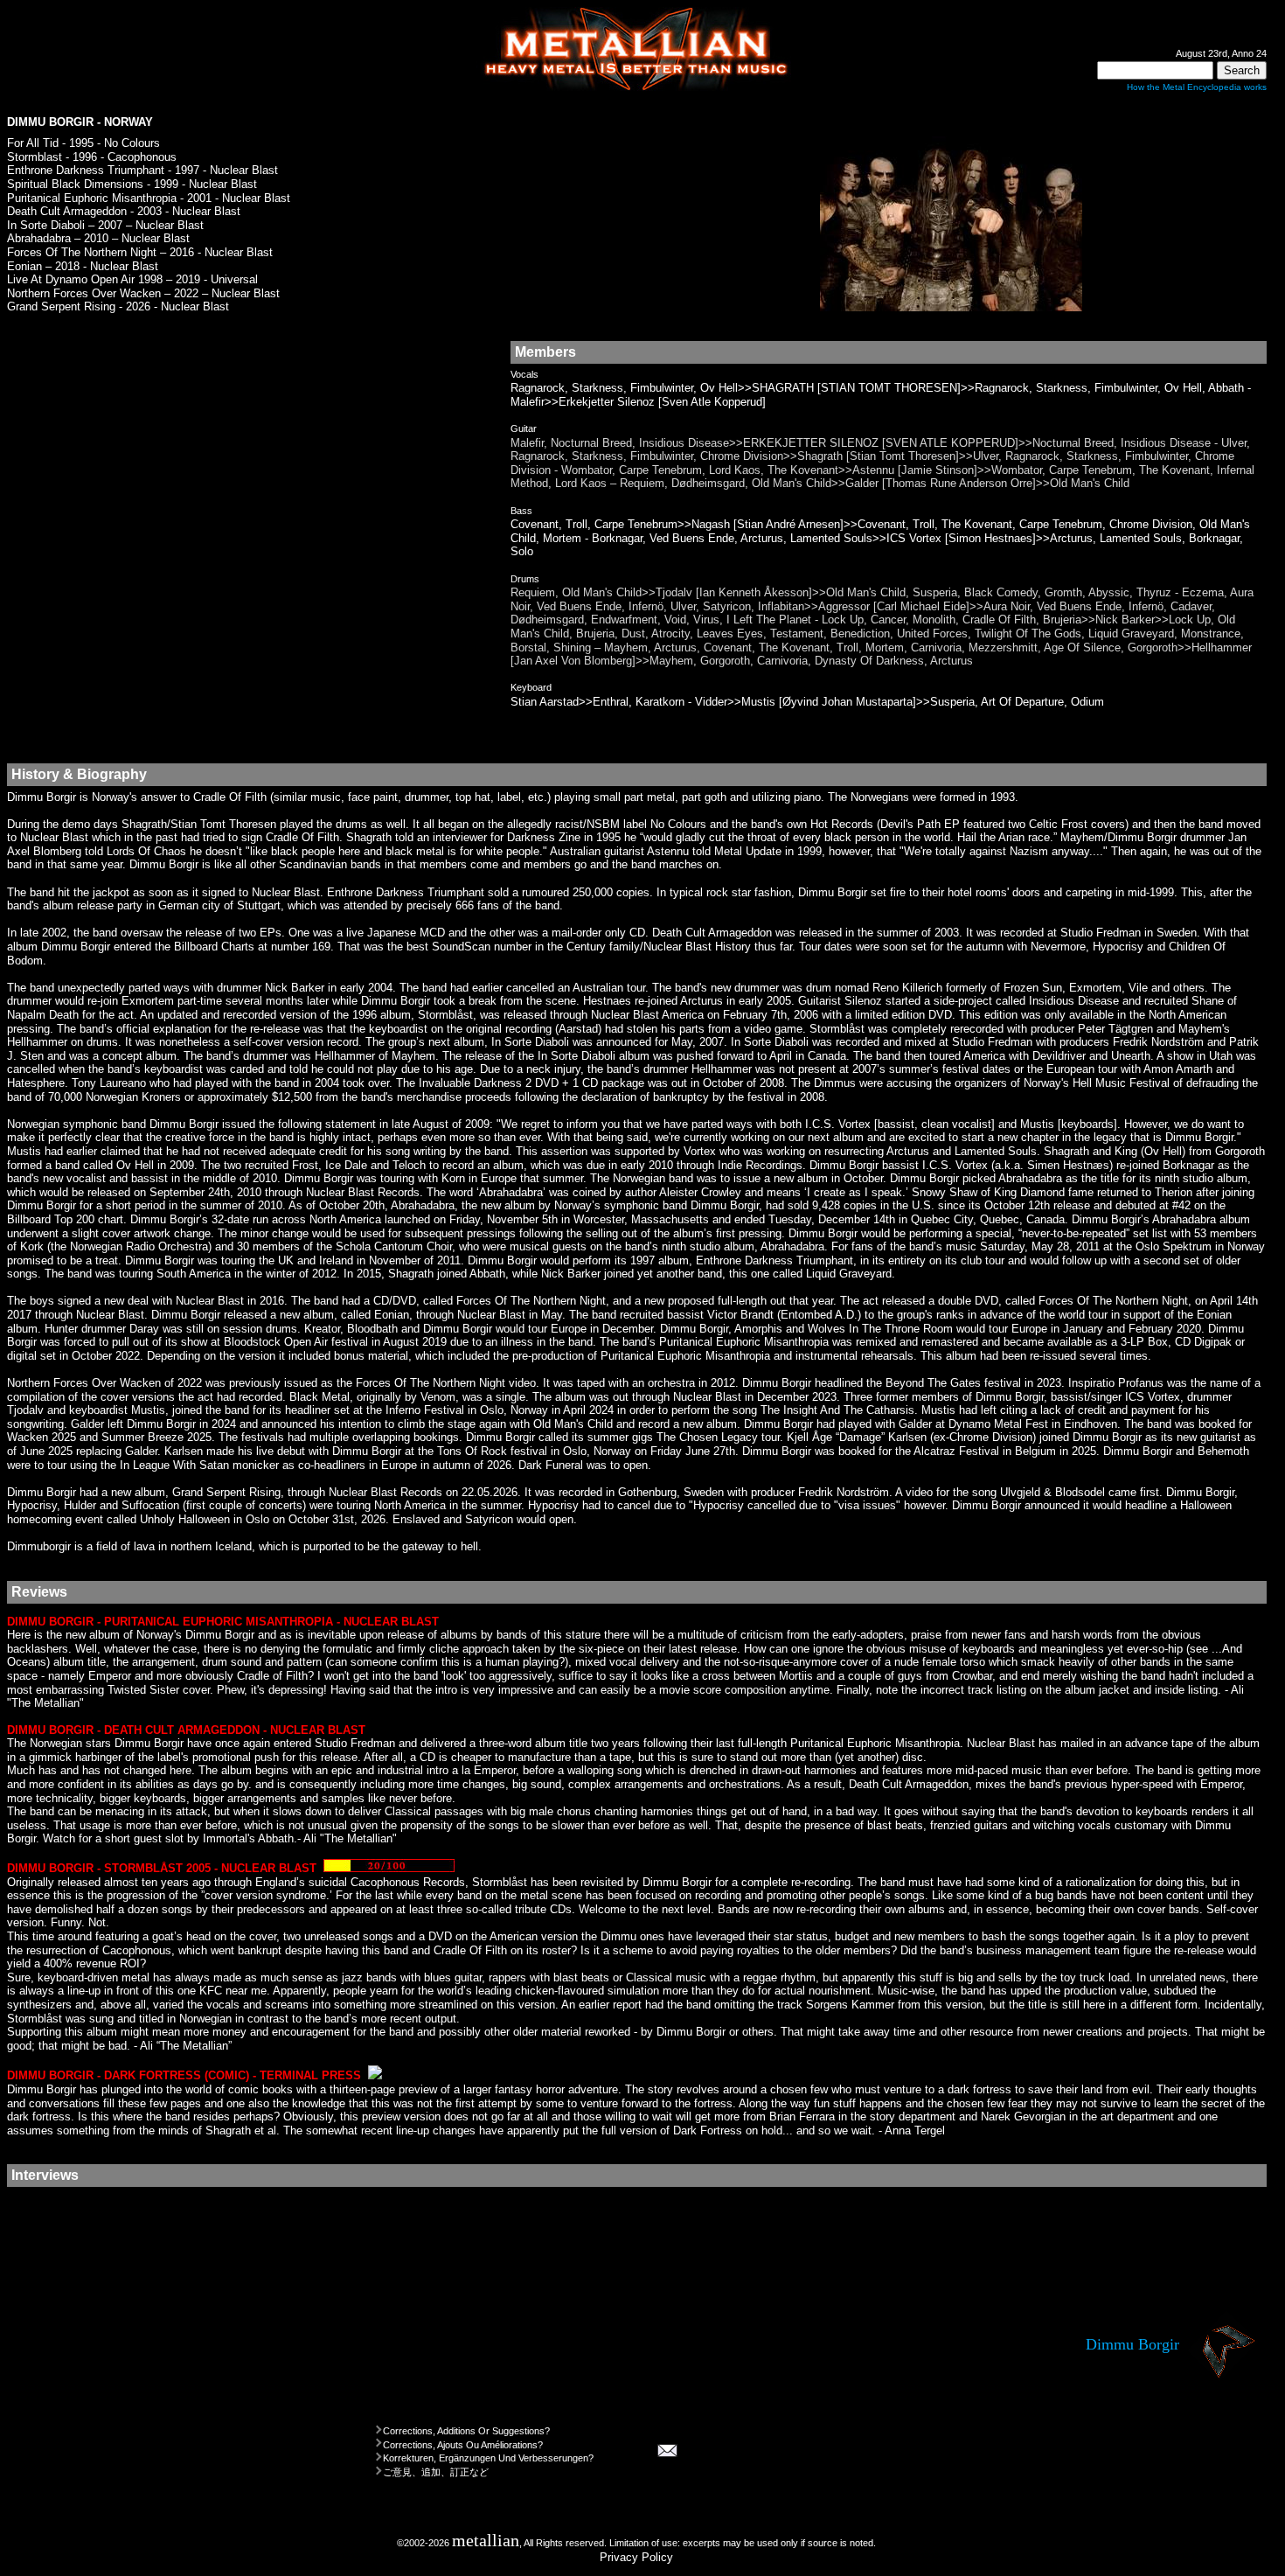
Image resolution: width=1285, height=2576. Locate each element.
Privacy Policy (636, 2557)
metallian (486, 2541)
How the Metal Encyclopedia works (1197, 87)
